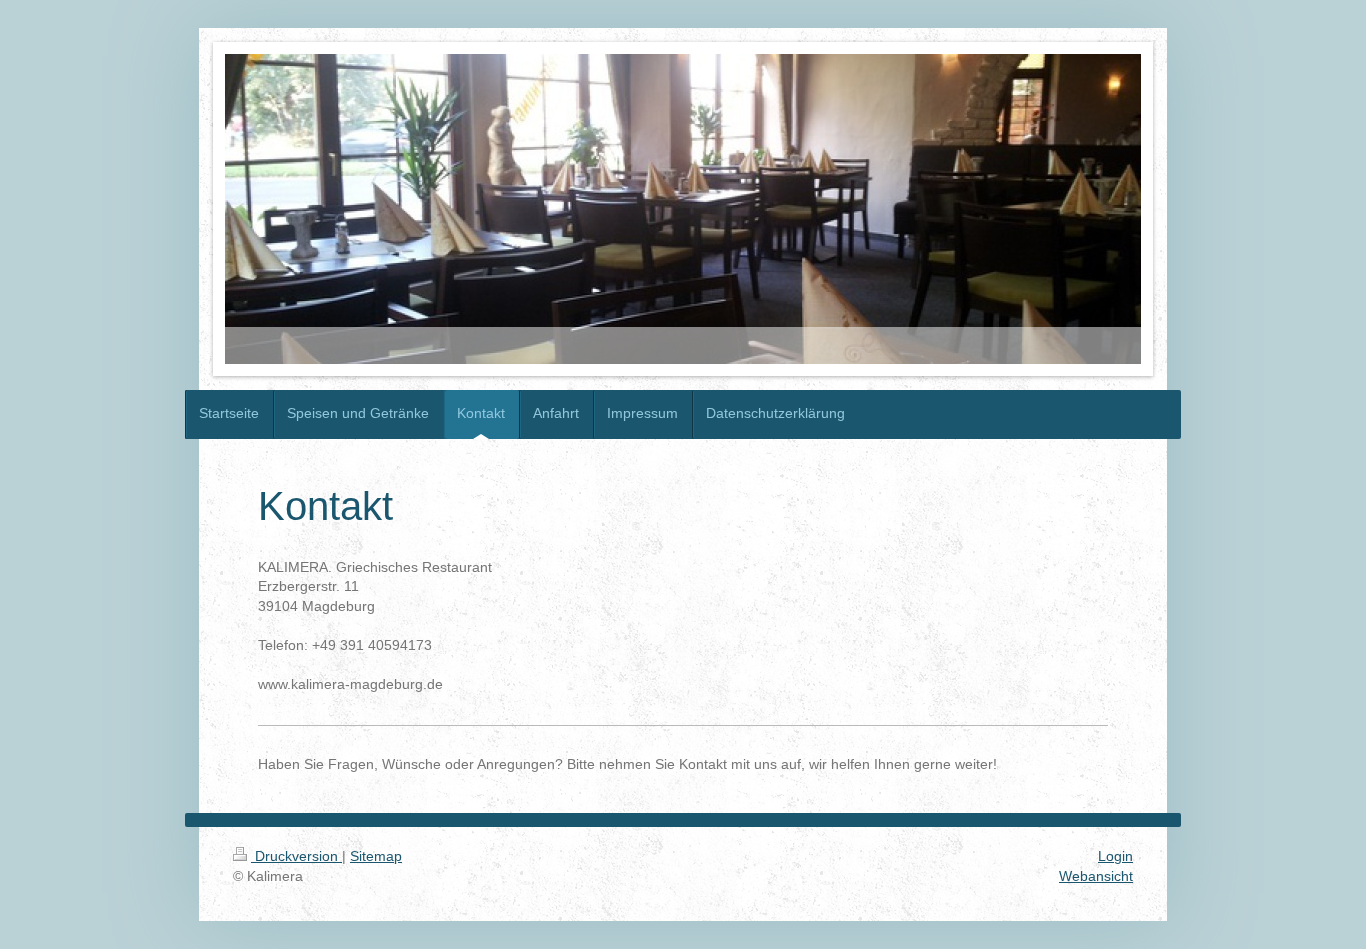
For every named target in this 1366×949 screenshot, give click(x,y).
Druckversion (296, 856)
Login (1115, 856)
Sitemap (376, 856)
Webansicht (1096, 876)
